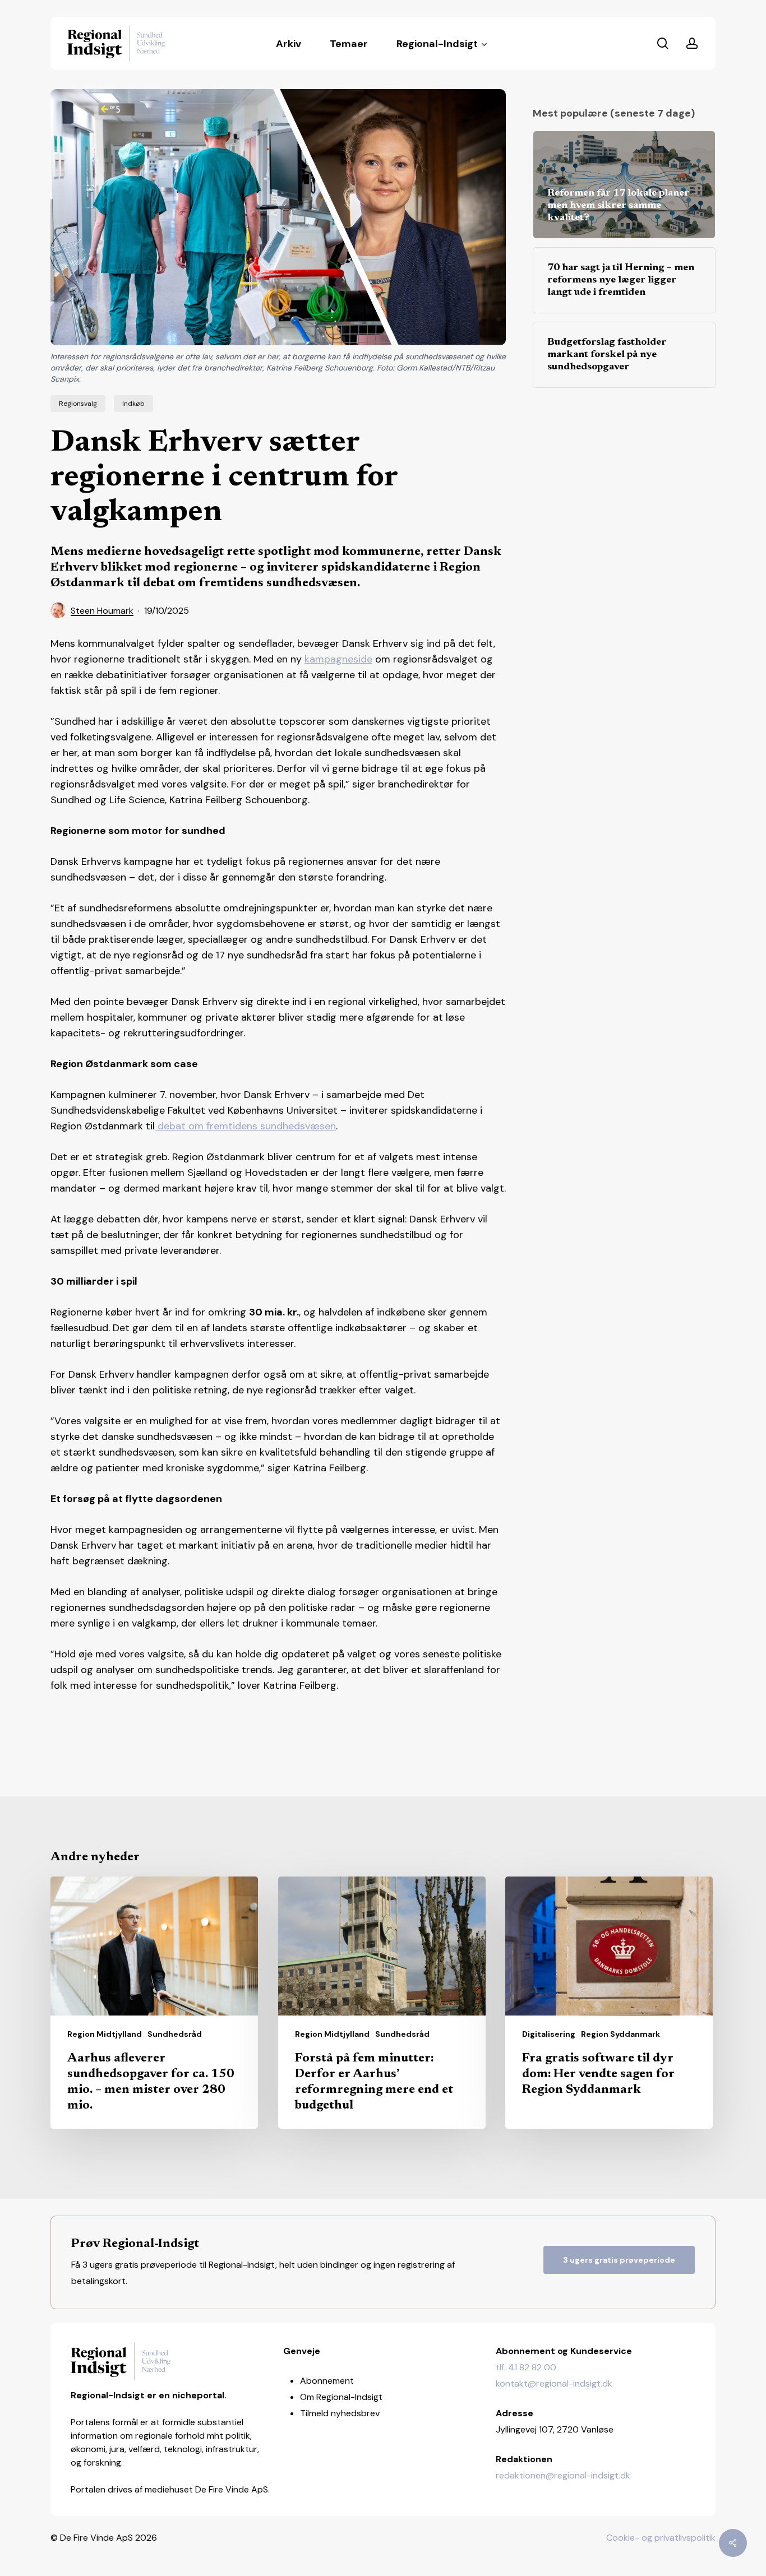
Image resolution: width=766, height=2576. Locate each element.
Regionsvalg (78, 404)
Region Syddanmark (620, 2034)
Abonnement (327, 2381)
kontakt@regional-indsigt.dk (554, 2383)
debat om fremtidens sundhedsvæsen (245, 1126)
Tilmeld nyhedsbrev (340, 2413)
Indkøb (133, 404)
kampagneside (338, 659)
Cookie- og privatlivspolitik (661, 2538)
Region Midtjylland (105, 2034)
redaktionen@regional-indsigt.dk (563, 2475)
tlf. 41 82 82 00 (526, 2367)
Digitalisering (549, 2034)
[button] (619, 2260)
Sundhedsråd (175, 2034)
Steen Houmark (102, 611)
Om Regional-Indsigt (341, 2397)
